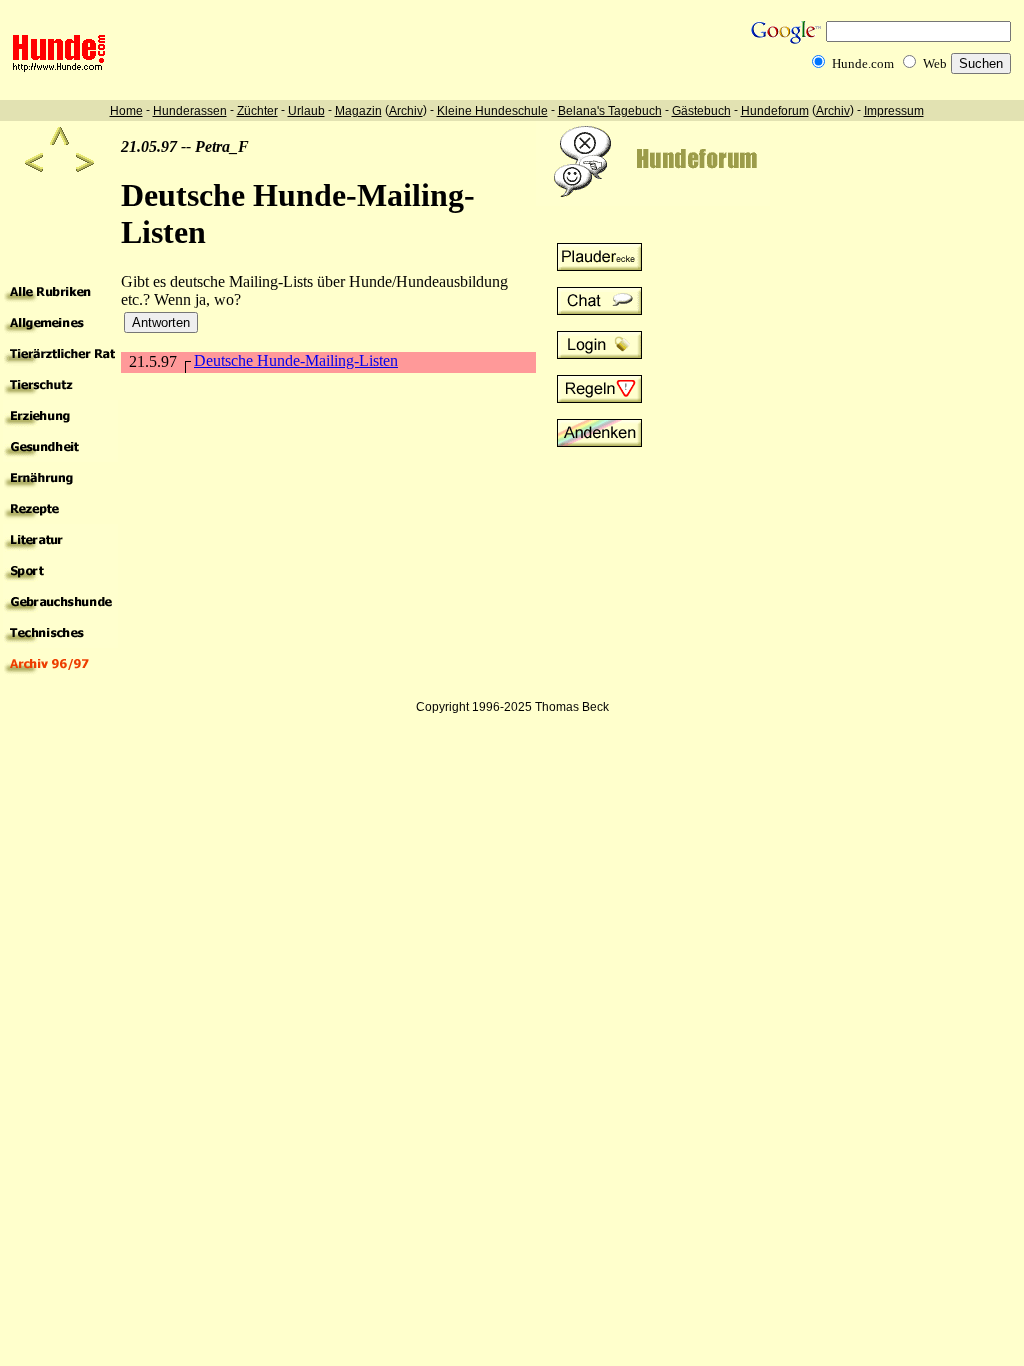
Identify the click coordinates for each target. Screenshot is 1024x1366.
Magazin (358, 111)
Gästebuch (701, 111)
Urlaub (306, 111)
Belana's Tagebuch (610, 111)
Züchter (257, 111)
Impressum (894, 111)
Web (935, 63)
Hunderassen (190, 111)
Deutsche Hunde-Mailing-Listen (296, 360)
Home (126, 111)
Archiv (406, 111)
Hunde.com (863, 63)
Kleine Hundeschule (492, 111)
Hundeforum (775, 111)
